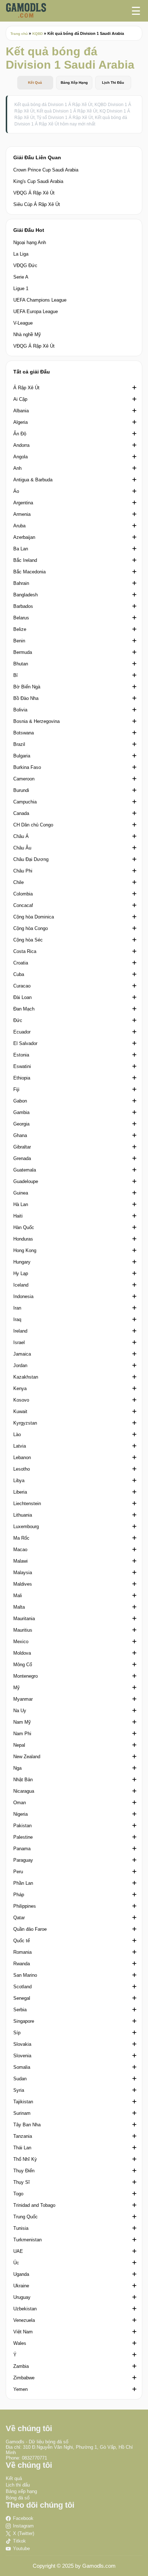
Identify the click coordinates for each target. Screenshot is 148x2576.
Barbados (23, 606)
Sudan (20, 2079)
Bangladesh (26, 595)
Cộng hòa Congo (31, 928)
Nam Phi (22, 1734)
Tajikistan (23, 2102)
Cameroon (24, 779)
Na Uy (20, 1711)
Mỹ (17, 1688)
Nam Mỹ (22, 1722)
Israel (19, 1342)
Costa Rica (25, 951)
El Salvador (25, 1043)
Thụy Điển (24, 2171)
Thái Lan (22, 2148)
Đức (18, 1020)
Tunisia (21, 2228)
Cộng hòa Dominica (34, 917)
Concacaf (23, 905)
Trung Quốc (26, 2217)
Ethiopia (22, 1078)
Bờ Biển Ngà (27, 687)
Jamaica (22, 1354)
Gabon (20, 1101)
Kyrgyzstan (25, 1423)
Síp (17, 2033)
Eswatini (22, 1066)
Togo (18, 2194)
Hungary (22, 1262)
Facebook (23, 2518)
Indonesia (23, 1296)
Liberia (20, 1492)
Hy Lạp (21, 1273)
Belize (20, 629)
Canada (21, 813)
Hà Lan (21, 1204)
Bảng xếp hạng (21, 2491)
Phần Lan (23, 1883)
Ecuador (22, 1032)
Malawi (20, 1561)
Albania (21, 411)
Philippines (25, 1906)
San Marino (25, 1975)
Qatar (19, 1918)
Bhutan (21, 664)
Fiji (16, 1089)
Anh (17, 468)
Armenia (22, 514)
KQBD (38, 34)
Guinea (21, 1193)
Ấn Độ (20, 434)
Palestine (23, 1837)
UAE (18, 2251)
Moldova (22, 1653)
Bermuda (23, 652)
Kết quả (14, 2478)
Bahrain (21, 583)
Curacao (22, 986)
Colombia (23, 894)
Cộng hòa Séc (28, 940)
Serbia (20, 2010)
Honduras (23, 1239)
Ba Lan (21, 549)
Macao (20, 1550)
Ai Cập (20, 399)
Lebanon (22, 1457)
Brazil (19, 744)
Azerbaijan (24, 537)
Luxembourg (26, 1527)
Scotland (22, 1987)
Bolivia (20, 710)
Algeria (20, 422)
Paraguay (23, 1860)
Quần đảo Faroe (30, 1929)
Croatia (21, 963)
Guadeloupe (26, 1181)
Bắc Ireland (25, 560)
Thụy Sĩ (22, 2182)
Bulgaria (22, 756)
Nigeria (20, 1814)
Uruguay (22, 2297)
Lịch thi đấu (18, 2485)
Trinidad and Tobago (34, 2205)
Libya (19, 1480)
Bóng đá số (18, 2498)
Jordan (20, 1365)
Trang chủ (19, 34)
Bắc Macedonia (29, 572)
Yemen (20, 2389)
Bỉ (15, 675)
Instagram (23, 2526)
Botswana (24, 733)
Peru (18, 1872)
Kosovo (21, 1400)
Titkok (19, 2541)
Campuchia (25, 802)
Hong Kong (25, 1250)
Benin (19, 641)
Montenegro (26, 1676)
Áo (16, 491)
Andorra (21, 445)
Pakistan (22, 1826)
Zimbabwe (24, 2378)
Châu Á (21, 836)
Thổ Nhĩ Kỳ (25, 2159)
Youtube (21, 2549)
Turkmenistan (27, 2240)
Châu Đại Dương (31, 859)
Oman (20, 1803)
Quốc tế (22, 1941)
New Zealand (27, 1757)
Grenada (22, 1158)
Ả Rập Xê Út (26, 388)
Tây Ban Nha (27, 2125)
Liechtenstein (27, 1504)
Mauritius (23, 1630)
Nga (17, 1768)
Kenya (20, 1388)
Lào (17, 1434)
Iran (17, 1308)
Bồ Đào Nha (26, 698)
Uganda (21, 2274)
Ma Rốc (21, 1538)
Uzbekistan (25, 2309)
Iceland (21, 1285)
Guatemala (25, 1170)
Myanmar (23, 1699)
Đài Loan (22, 997)
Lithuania (23, 1515)
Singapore (24, 2021)
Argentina (23, 503)
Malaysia (23, 1573)
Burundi (21, 790)
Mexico (21, 1642)
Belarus (21, 618)
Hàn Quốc (24, 1227)
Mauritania (24, 1619)
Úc (16, 2263)
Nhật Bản (23, 1780)
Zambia (21, 2366)
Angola (20, 457)
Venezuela (24, 2320)
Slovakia (22, 2044)
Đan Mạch (24, 1009)
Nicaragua (24, 1791)
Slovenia (22, 2056)
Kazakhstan (26, 1377)
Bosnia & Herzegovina (36, 721)
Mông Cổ (23, 1665)
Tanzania (23, 2136)
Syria (19, 2090)
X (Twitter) (24, 2533)
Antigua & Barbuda (33, 480)
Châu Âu (22, 848)
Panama (22, 1849)
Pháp (19, 1895)
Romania (22, 1952)
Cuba (19, 974)
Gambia (21, 1112)
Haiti (18, 1216)
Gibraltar (22, 1147)
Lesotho (22, 1469)
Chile (18, 882)
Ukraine (21, 2286)
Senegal (22, 1998)
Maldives (23, 1584)
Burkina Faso (27, 767)
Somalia (22, 2067)
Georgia (21, 1124)
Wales (20, 2343)
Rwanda (22, 1964)
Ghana (20, 1135)
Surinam (22, 2113)
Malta (19, 1607)
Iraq (17, 1319)
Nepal (19, 1745)
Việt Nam (23, 2332)
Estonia (21, 1055)
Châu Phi (23, 871)
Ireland (20, 1331)
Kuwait (20, 1411)
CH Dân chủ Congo (33, 825)
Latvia (20, 1446)
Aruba (19, 526)
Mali (18, 1596)
